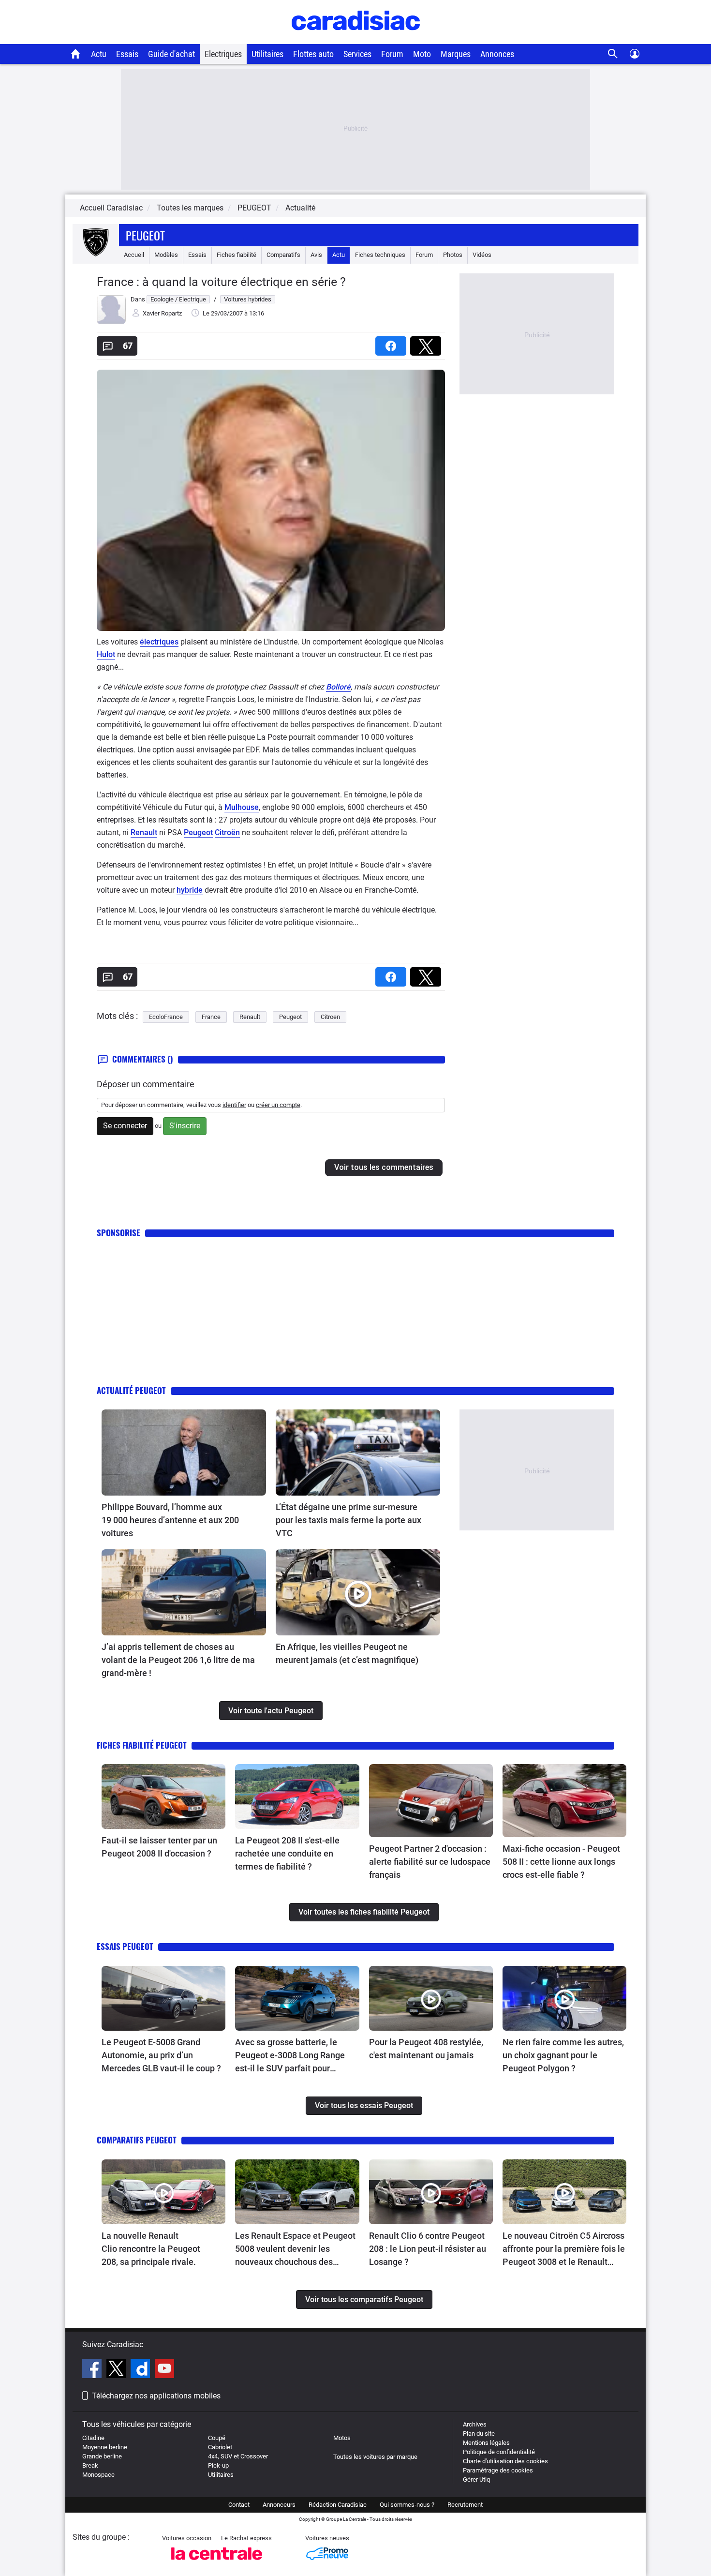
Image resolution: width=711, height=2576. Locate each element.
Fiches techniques (380, 255)
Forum (392, 54)
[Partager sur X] (428, 343)
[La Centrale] (217, 2563)
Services (357, 54)
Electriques (223, 54)
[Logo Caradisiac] (356, 39)
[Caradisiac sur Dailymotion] (141, 2370)
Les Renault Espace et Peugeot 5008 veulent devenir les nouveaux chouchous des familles (295, 2249)
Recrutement (465, 2505)
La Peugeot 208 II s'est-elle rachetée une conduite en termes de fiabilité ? (287, 1853)
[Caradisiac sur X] (117, 2370)
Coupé (217, 2438)
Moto (422, 54)
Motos (342, 2438)
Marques (456, 54)
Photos (453, 255)
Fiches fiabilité (237, 255)
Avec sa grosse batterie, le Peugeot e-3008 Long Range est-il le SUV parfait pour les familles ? (290, 2056)
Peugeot (145, 235)
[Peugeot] (96, 255)
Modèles (166, 255)
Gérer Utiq (476, 2479)
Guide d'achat (171, 54)
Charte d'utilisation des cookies (505, 2461)
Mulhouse (242, 807)
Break (90, 2465)
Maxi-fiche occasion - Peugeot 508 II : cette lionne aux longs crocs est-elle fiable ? (561, 1862)
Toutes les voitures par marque (375, 2457)
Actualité (300, 208)
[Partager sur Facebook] (393, 343)
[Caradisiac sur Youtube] (164, 2370)
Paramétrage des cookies (498, 2470)
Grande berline (102, 2456)
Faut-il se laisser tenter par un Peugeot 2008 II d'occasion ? (159, 1847)
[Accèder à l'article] (184, 1453)
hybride (190, 890)
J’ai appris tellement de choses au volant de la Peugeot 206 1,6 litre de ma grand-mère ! (178, 1660)
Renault (144, 832)
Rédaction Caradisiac (338, 2505)
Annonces (497, 54)
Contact (239, 2505)
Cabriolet (220, 2447)
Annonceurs (279, 2505)
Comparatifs (283, 255)
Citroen (330, 1017)
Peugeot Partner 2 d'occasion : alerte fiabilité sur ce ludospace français (430, 1862)
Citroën (227, 832)
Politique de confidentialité (499, 2452)
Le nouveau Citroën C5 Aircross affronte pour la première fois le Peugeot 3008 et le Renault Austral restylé (564, 2249)
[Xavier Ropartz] (111, 322)
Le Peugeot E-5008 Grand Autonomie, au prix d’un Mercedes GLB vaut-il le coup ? (161, 2055)
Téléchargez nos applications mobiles (156, 2396)
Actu (99, 54)
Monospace (98, 2475)
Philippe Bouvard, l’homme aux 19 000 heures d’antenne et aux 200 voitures (170, 1520)
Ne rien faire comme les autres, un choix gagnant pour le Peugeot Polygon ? (563, 2055)
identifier (234, 1105)
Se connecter (125, 1126)
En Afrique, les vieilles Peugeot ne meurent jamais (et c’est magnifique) (347, 1653)
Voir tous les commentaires (384, 1167)
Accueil (134, 255)
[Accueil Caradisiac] (76, 54)
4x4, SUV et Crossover (238, 2456)
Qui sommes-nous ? (407, 2505)
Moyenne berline (105, 2447)
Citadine (93, 2438)
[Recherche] (613, 54)
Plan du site (479, 2434)
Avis (316, 255)
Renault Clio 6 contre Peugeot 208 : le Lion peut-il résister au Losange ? (428, 2249)
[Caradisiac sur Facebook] (93, 2370)
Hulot (106, 654)
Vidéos (482, 255)
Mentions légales (486, 2443)
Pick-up (218, 2465)
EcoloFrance (166, 1017)
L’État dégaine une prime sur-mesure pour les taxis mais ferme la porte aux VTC (348, 1520)
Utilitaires (267, 54)
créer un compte (278, 1105)
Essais (127, 54)
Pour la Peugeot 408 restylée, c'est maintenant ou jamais (426, 2049)
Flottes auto (313, 54)
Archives (475, 2424)
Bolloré (338, 687)
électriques (159, 642)
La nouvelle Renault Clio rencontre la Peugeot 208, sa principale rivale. (151, 2249)
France (211, 1017)
